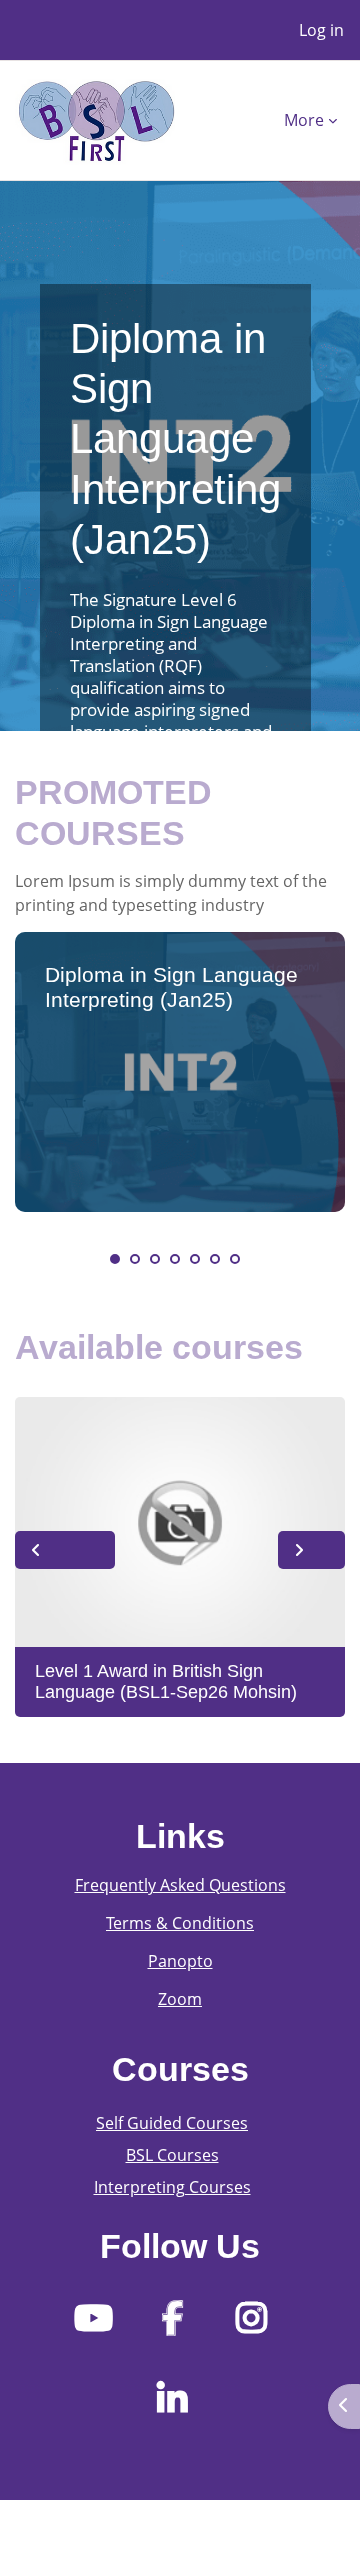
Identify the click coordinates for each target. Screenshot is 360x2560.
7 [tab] (235, 1259)
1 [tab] (115, 1259)
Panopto (180, 1961)
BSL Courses (172, 2155)
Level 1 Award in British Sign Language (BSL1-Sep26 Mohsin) (166, 1682)
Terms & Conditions (180, 1923)
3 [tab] (155, 1259)
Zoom (180, 1999)
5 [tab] (195, 1259)
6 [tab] (215, 1259)
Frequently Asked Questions (180, 1885)
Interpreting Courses (172, 2187)
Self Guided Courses (172, 2123)
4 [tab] (175, 1259)
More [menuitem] (304, 120)
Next (311, 1550)
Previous (65, 1550)
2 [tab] (135, 1259)
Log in (321, 30)
